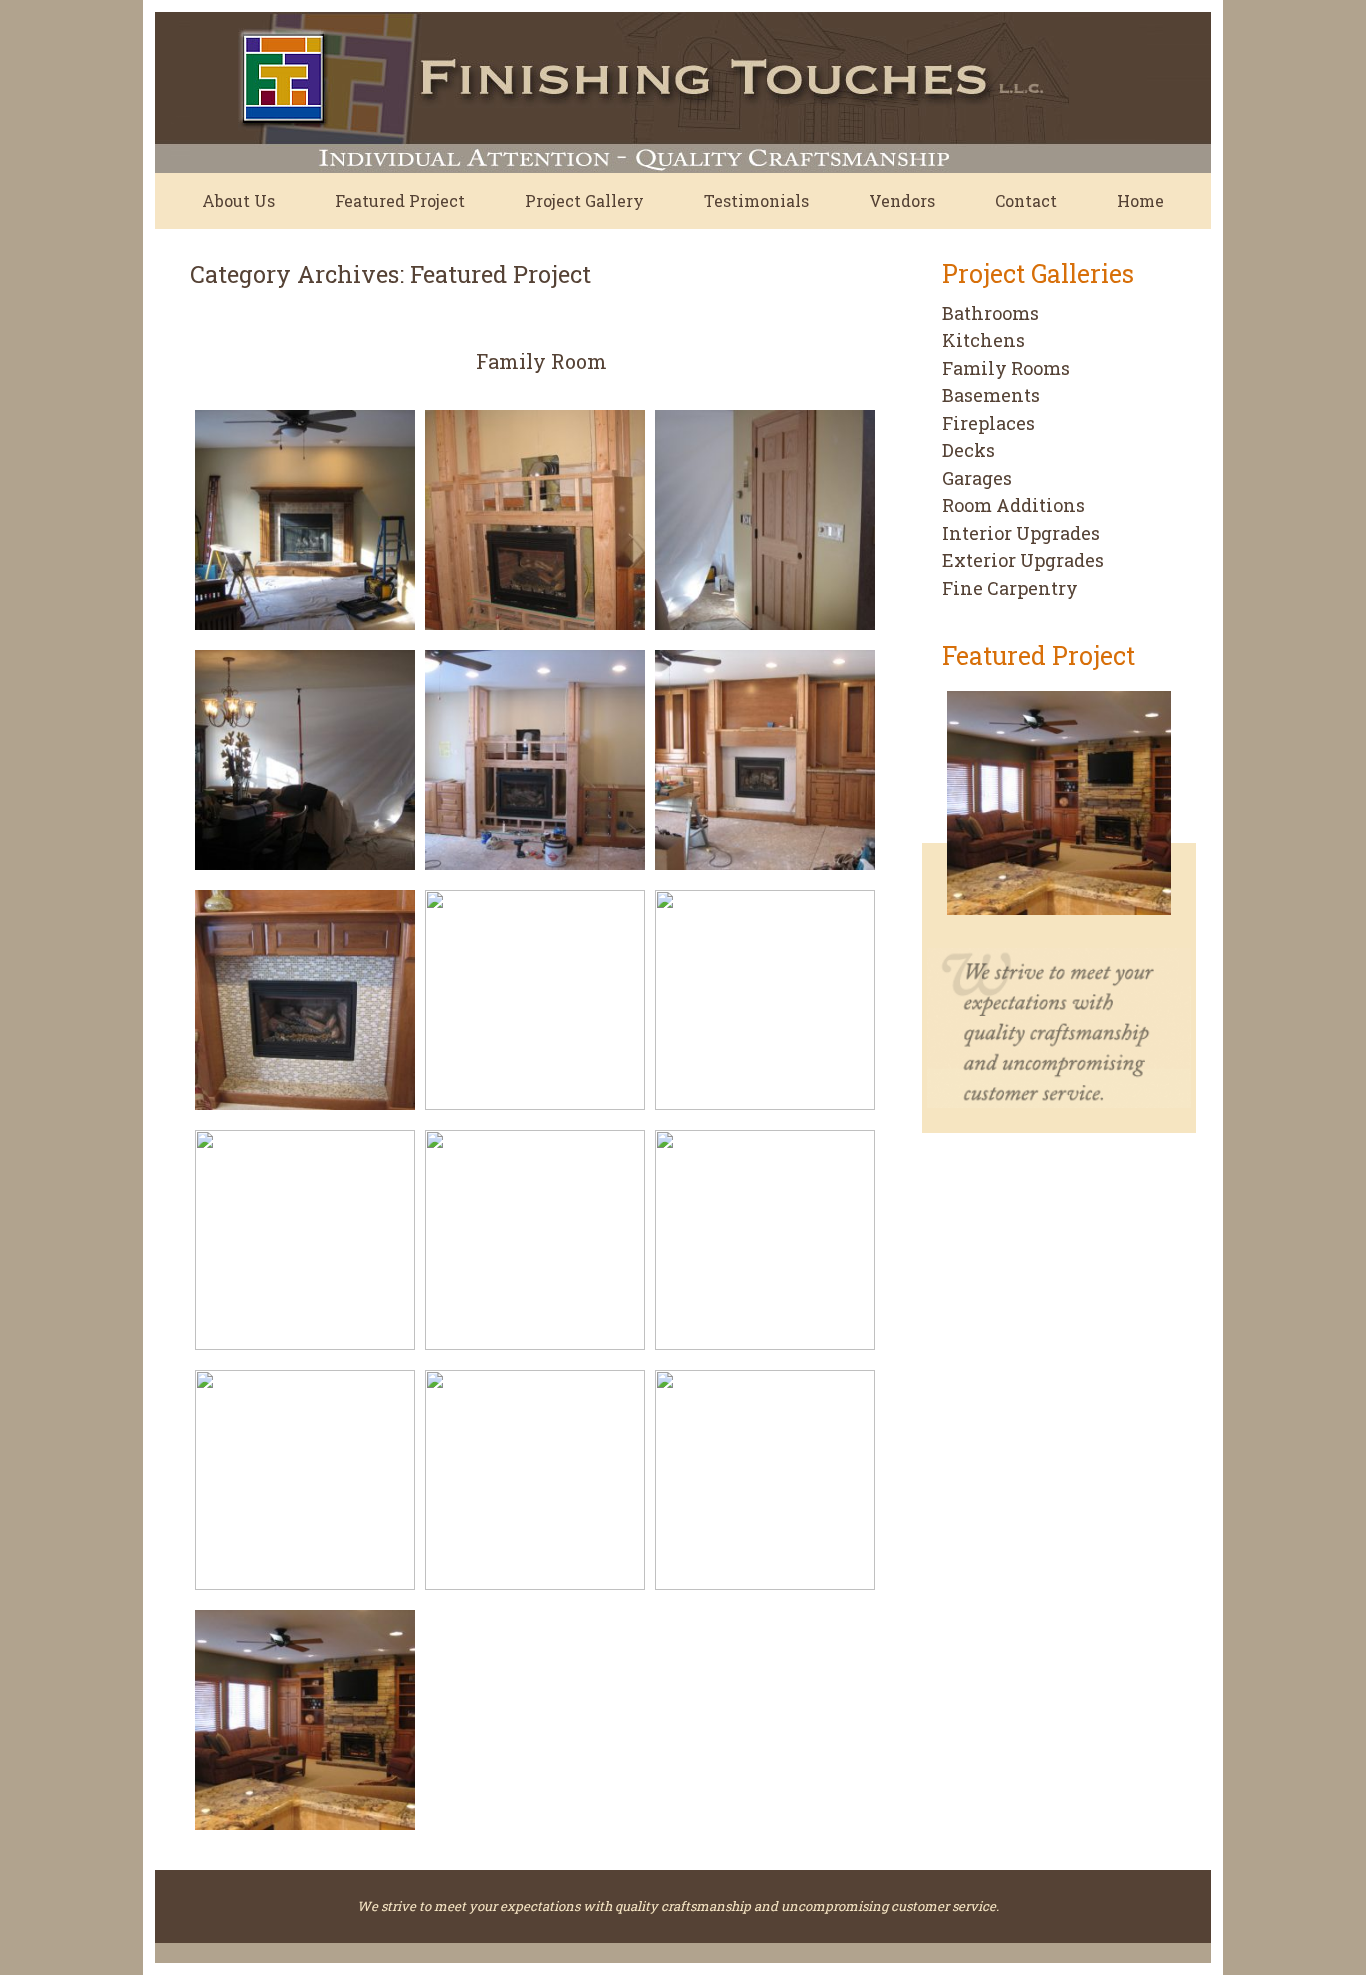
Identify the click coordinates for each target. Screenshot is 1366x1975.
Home (1140, 200)
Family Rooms (1006, 368)
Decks (968, 450)
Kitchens (983, 340)
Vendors (902, 200)
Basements (991, 395)
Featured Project (400, 200)
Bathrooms (990, 313)
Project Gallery (584, 200)
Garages (977, 478)
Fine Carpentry (1010, 588)
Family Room (541, 361)
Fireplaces (988, 423)
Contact (1026, 200)
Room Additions (1013, 505)
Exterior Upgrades (1023, 560)
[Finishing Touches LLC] (629, 92)
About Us (238, 200)
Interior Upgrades (1021, 533)
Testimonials (756, 200)
